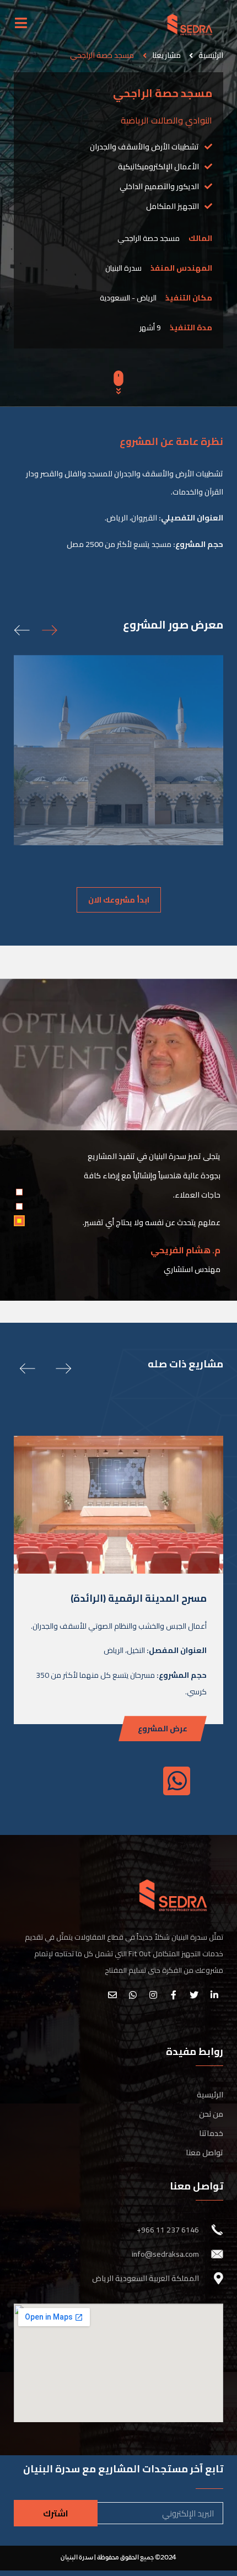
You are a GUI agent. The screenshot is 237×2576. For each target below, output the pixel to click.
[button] (119, 900)
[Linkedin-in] (214, 1995)
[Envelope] (112, 1995)
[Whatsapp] (133, 1995)
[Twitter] (194, 1995)
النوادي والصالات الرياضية (166, 120)
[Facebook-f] (174, 1995)
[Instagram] (153, 1995)
